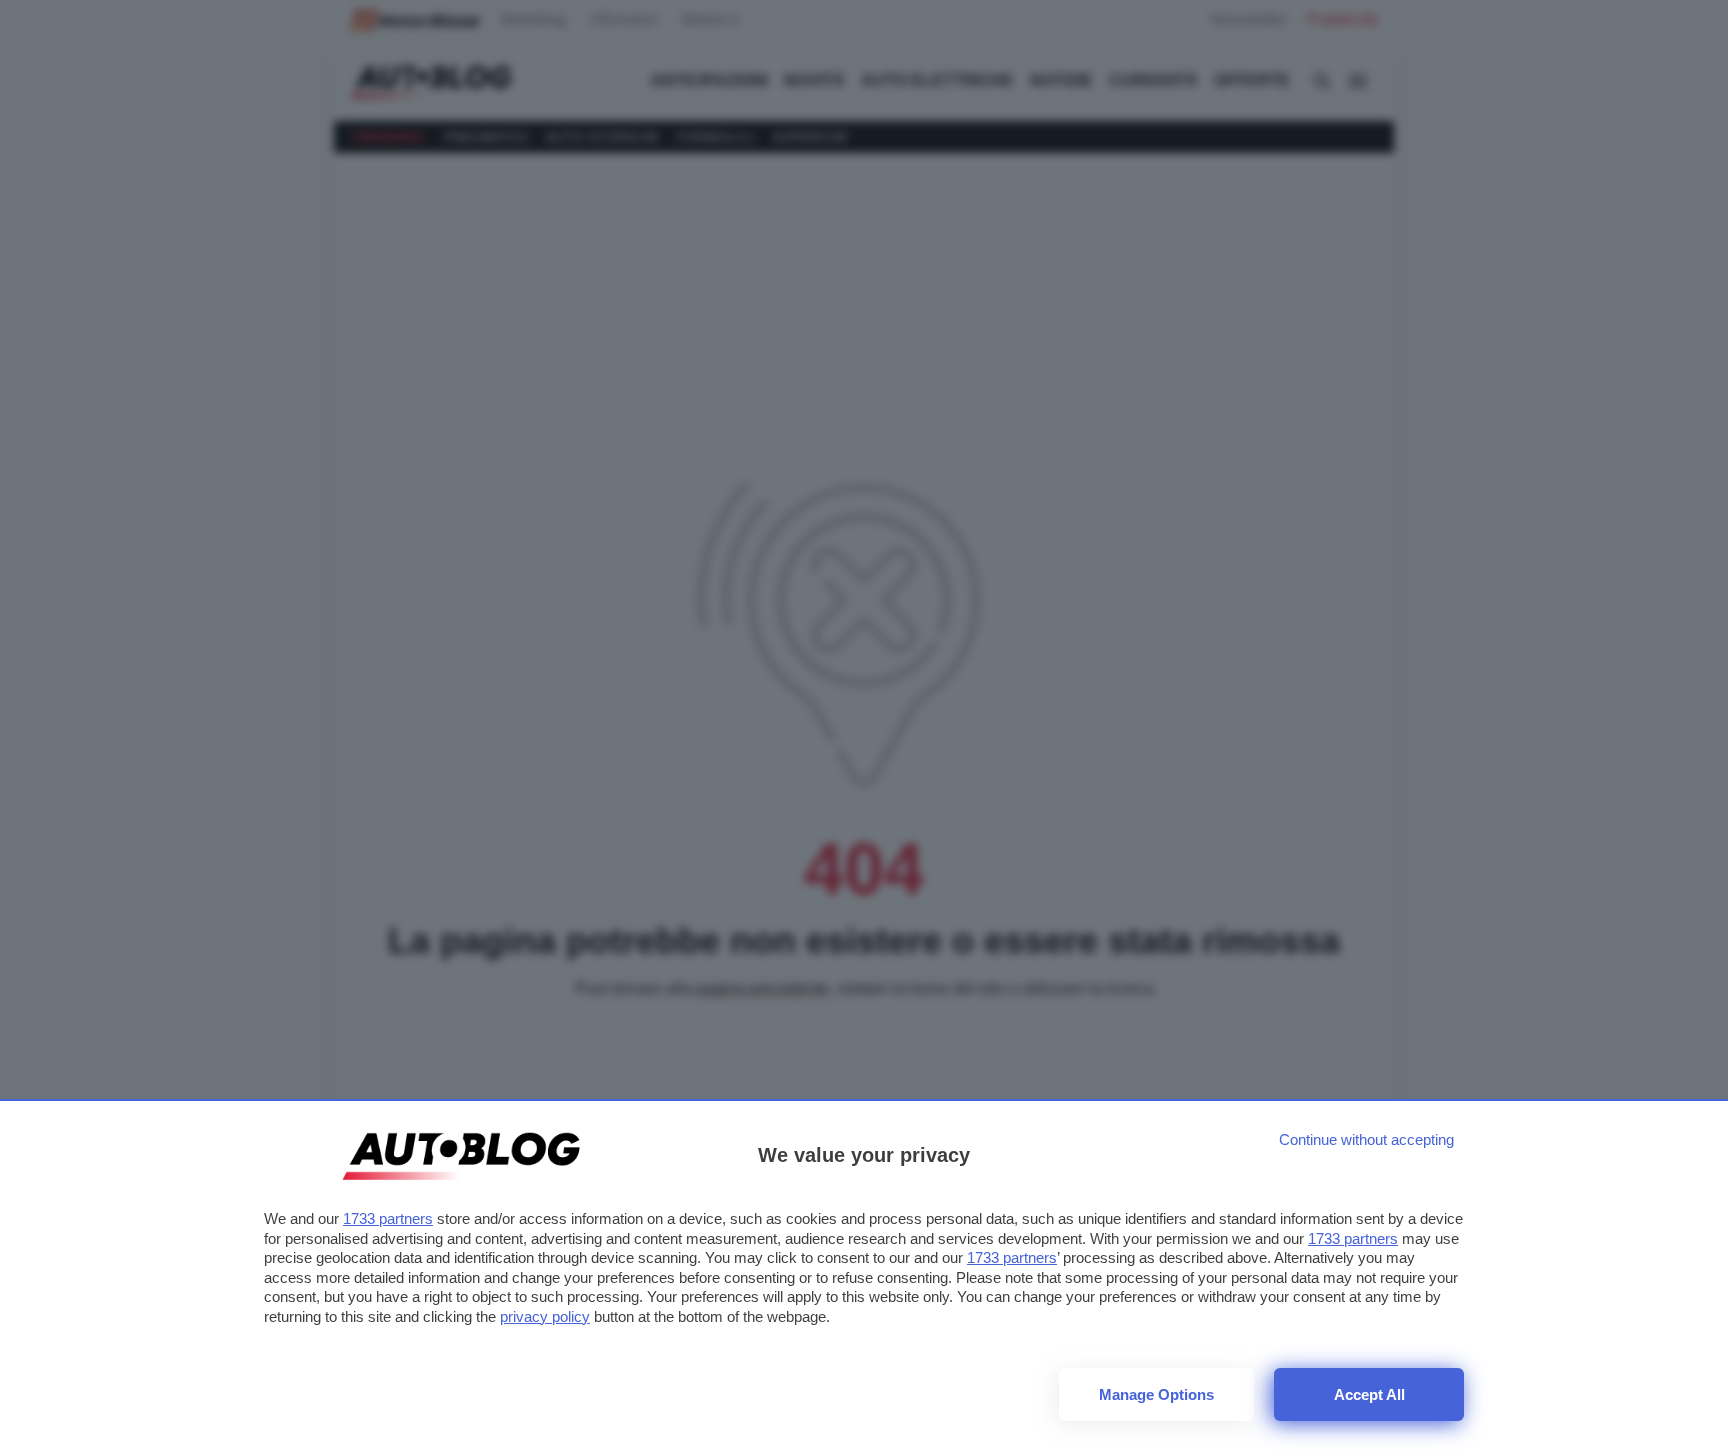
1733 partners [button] (388, 1218)
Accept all (1369, 1394)
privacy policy (545, 1316)
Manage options (1156, 1394)
